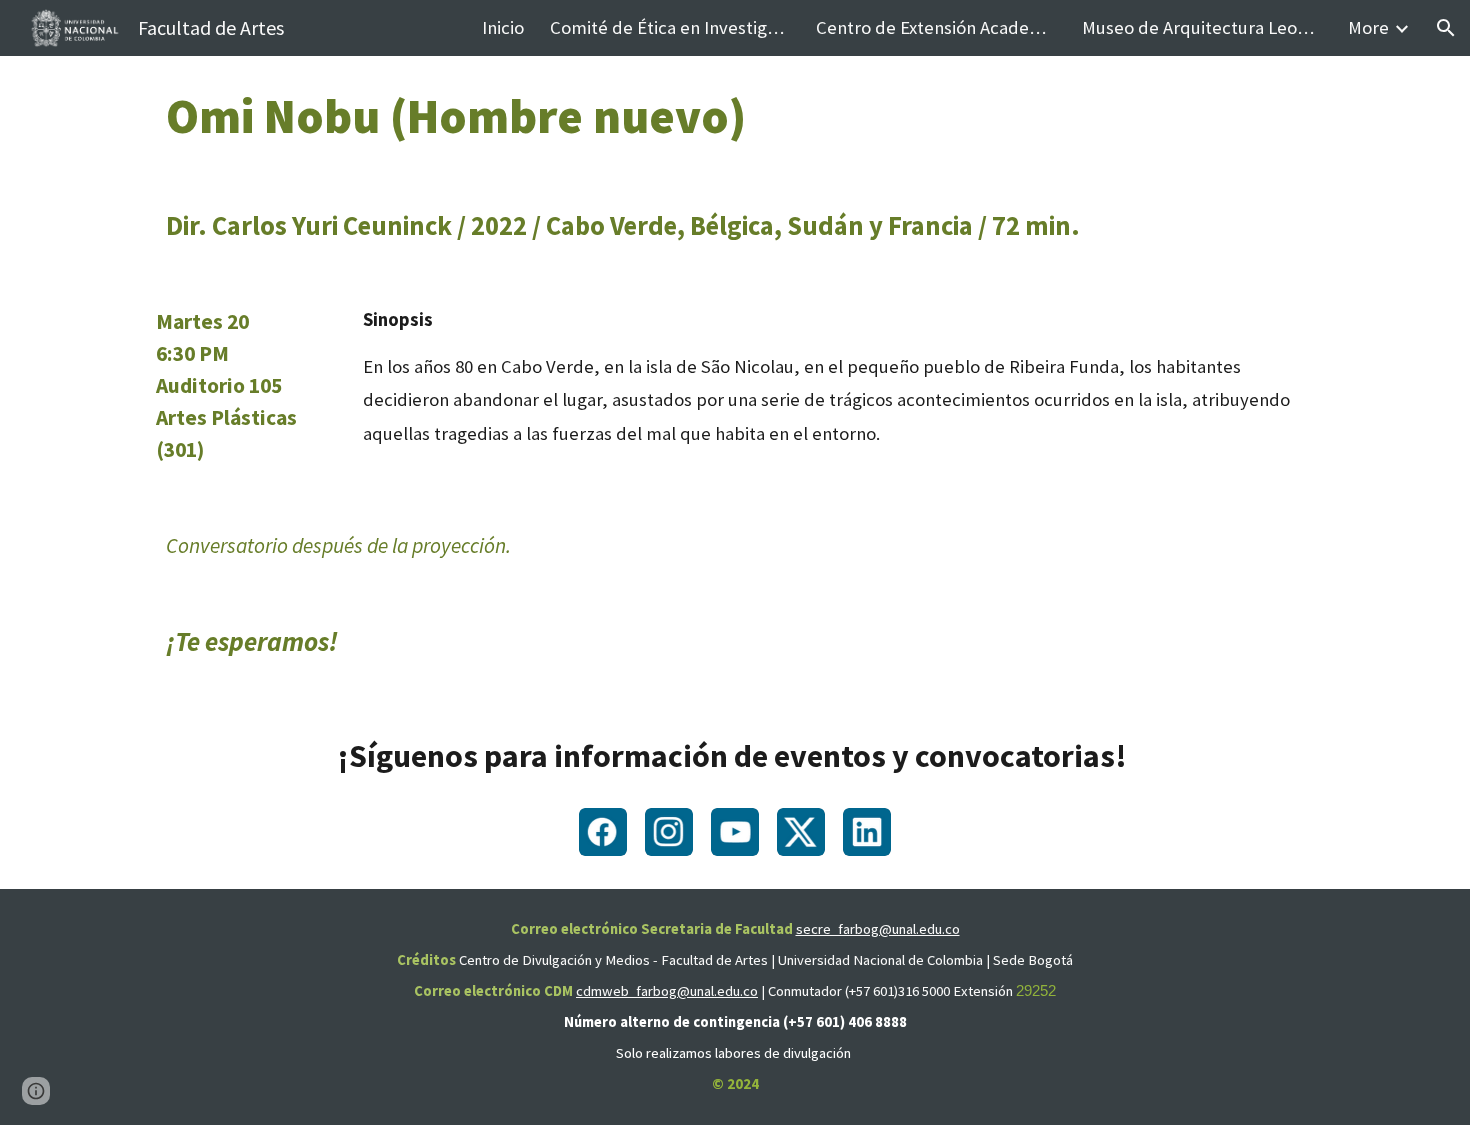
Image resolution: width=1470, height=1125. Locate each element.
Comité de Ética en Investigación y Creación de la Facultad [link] (670, 27)
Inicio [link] (503, 27)
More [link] (1368, 27)
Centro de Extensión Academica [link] (936, 27)
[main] (735, 117)
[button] (1446, 28)
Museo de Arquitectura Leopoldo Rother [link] (1202, 27)
